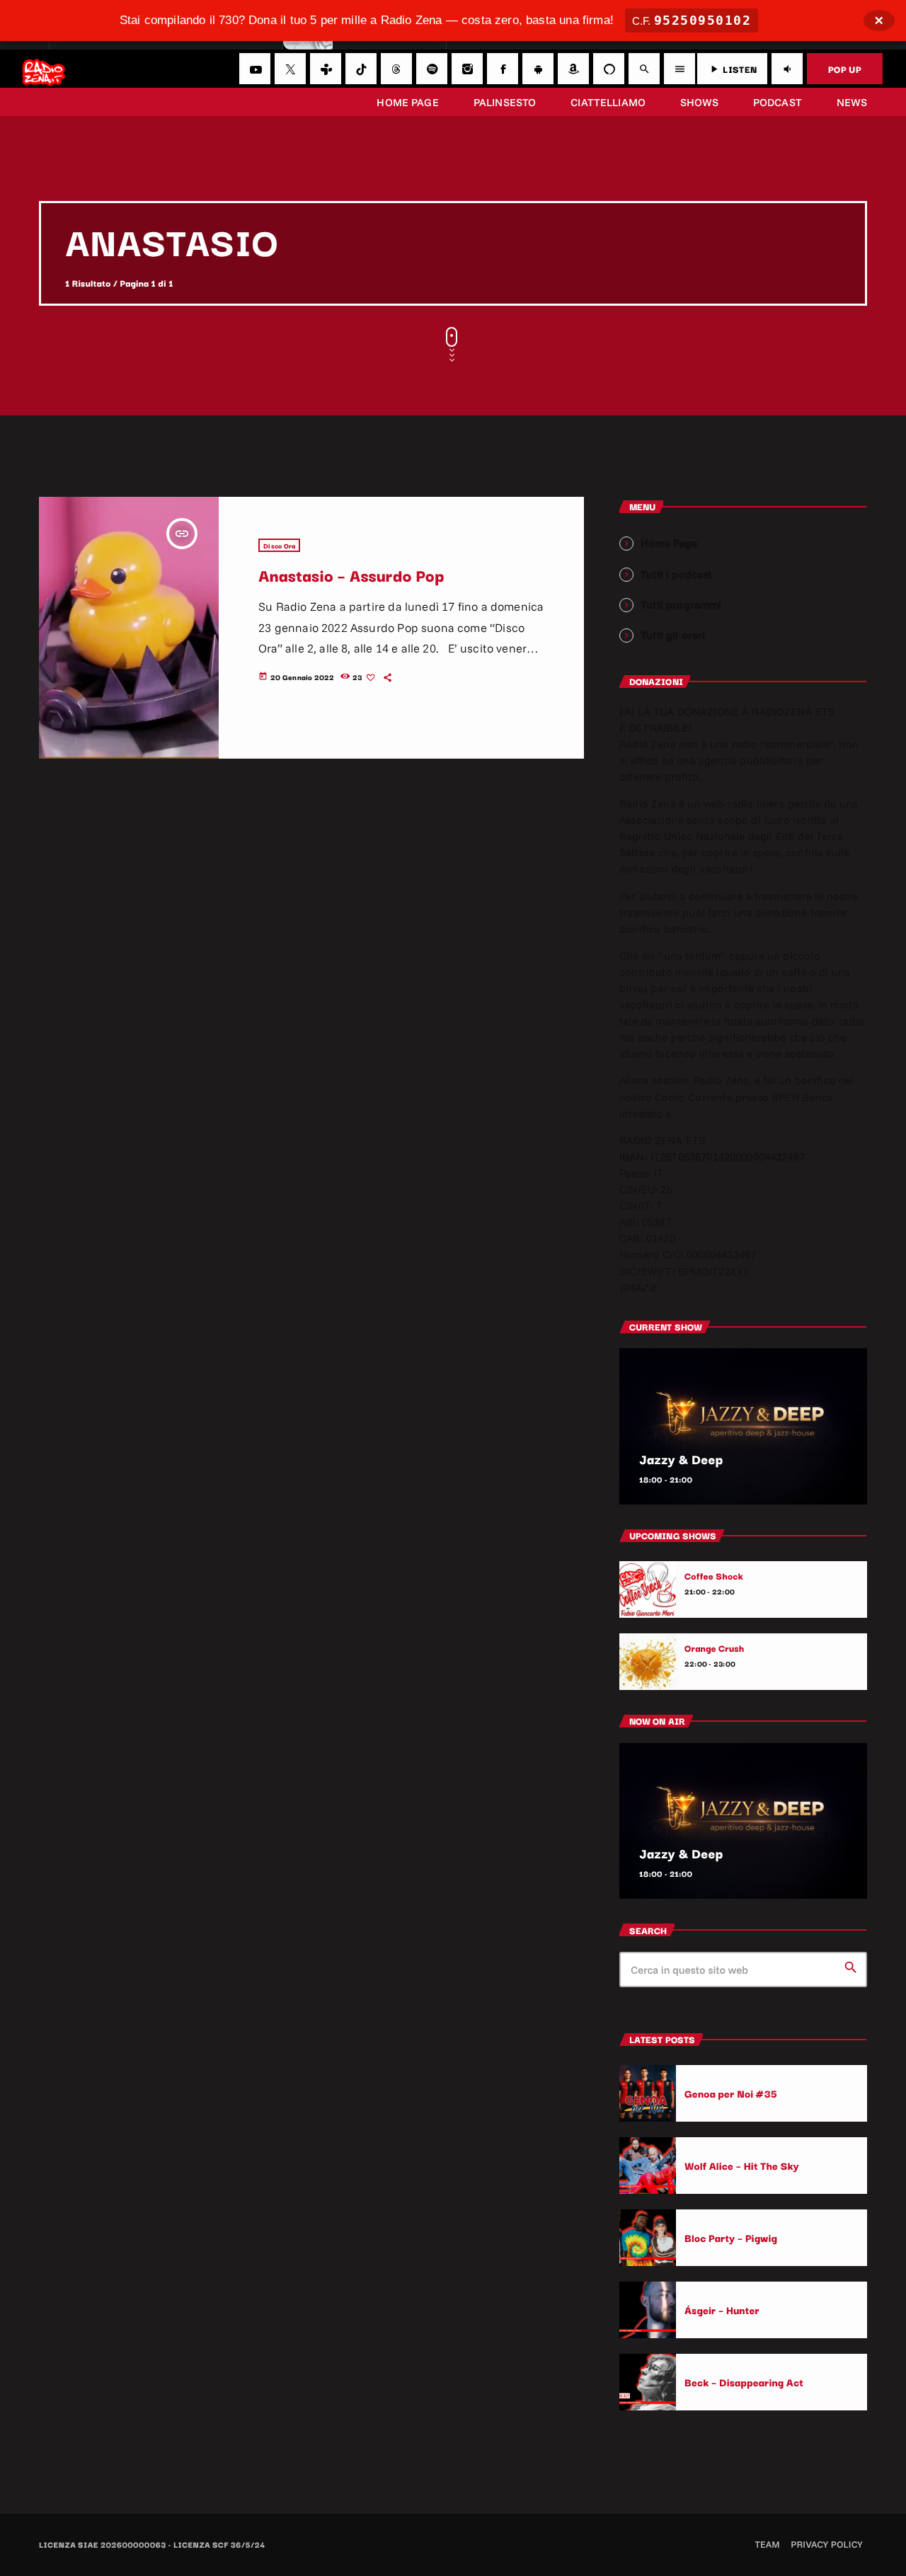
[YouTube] (255, 69)
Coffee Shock (714, 1576)
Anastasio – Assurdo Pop (351, 575)
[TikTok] (361, 69)
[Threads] (396, 69)
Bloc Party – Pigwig (731, 2237)
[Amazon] (573, 69)
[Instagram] (467, 69)
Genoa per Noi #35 (731, 2093)
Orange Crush (715, 1648)
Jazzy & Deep (681, 1459)
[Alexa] (609, 69)
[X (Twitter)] (290, 69)
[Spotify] (432, 69)
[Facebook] (503, 69)
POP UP (845, 69)
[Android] (538, 69)
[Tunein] (326, 69)
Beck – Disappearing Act (744, 2382)
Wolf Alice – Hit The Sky (742, 2165)
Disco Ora (279, 545)
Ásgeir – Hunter (722, 2310)
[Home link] (44, 69)
